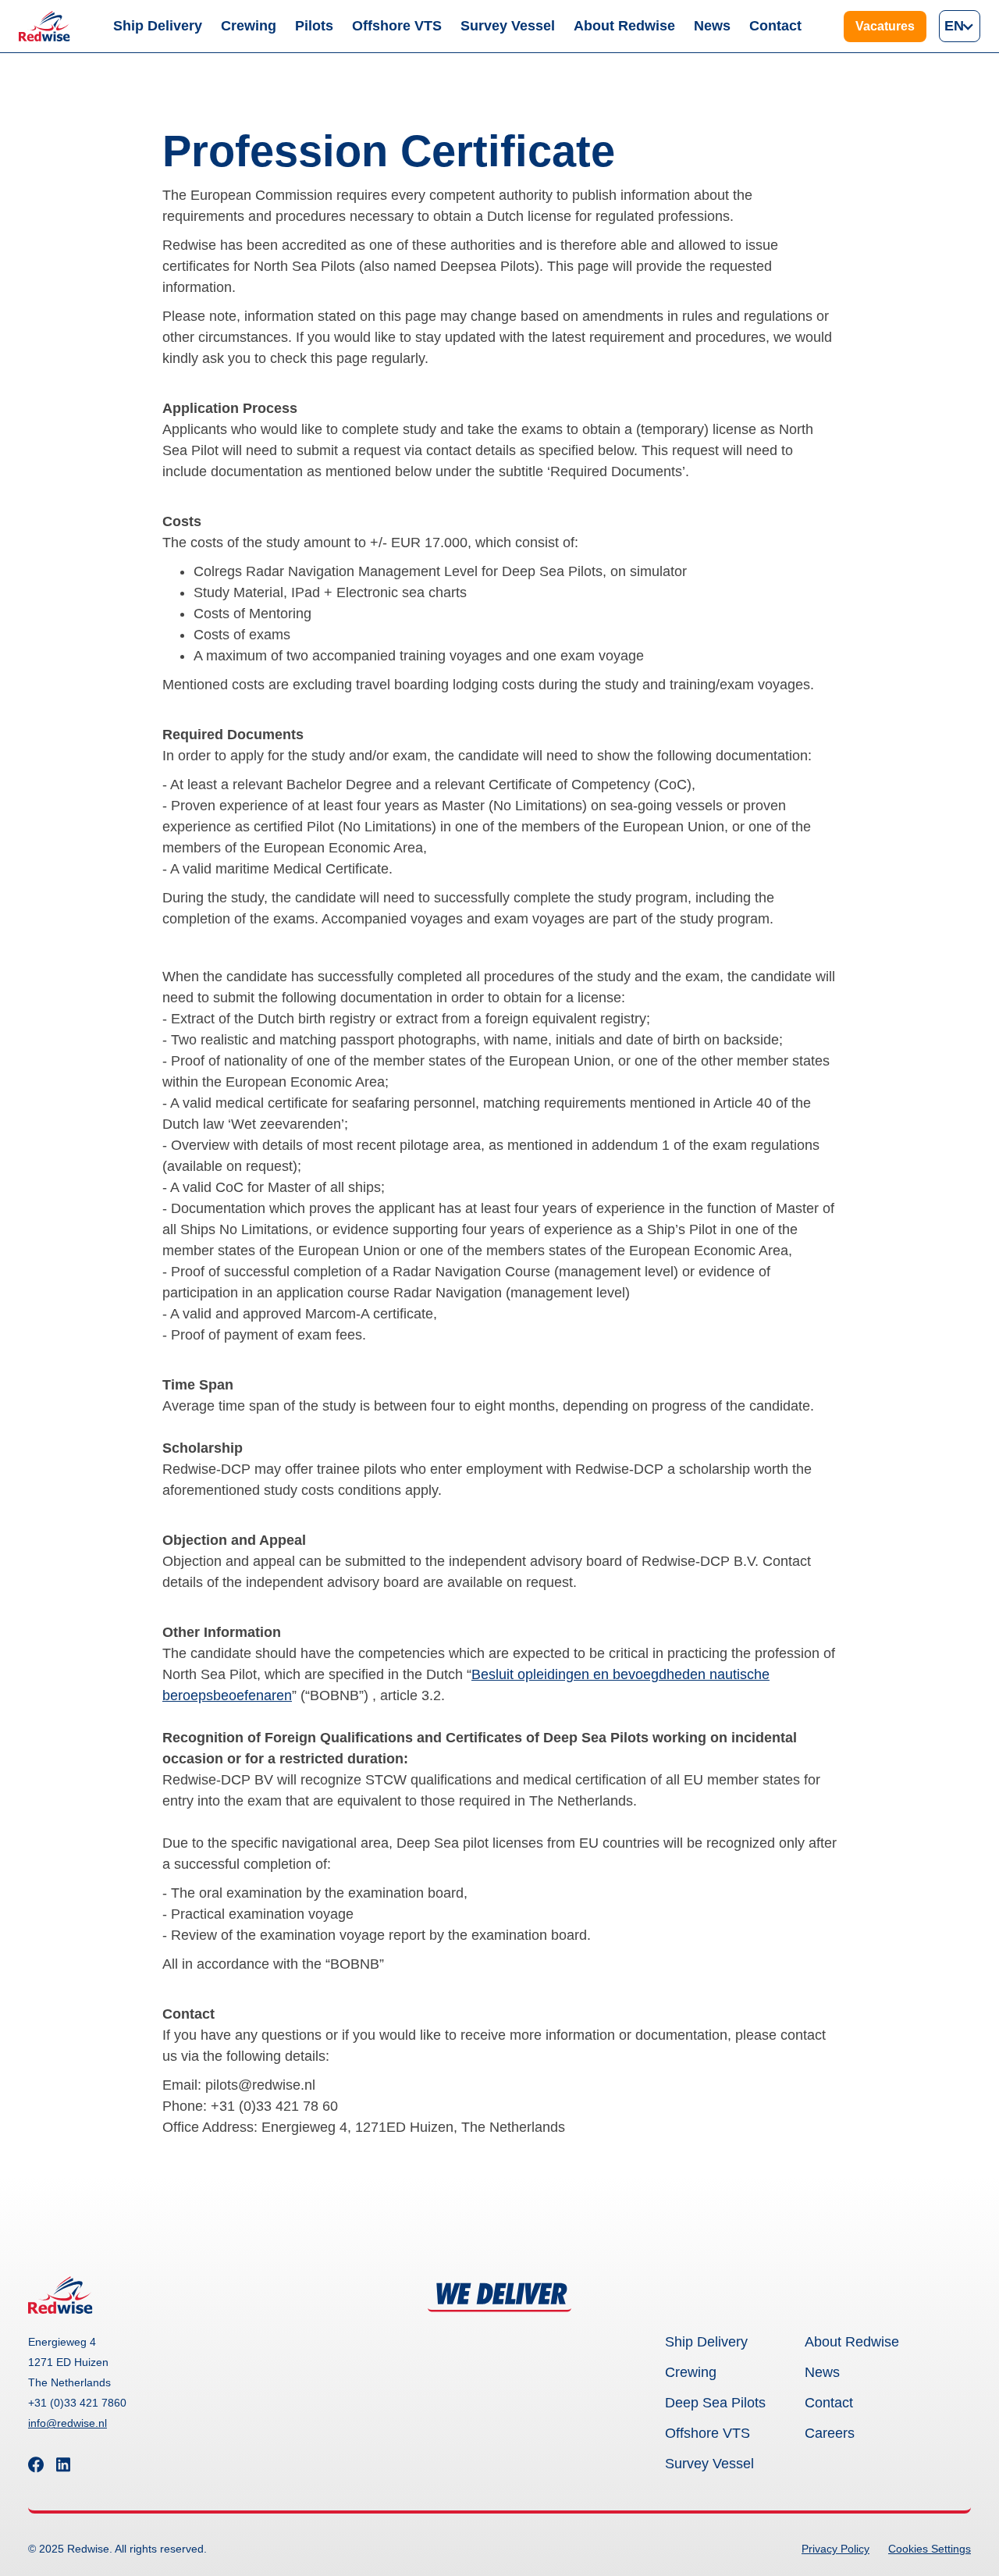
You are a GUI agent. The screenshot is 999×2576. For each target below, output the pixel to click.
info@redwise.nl (68, 2423)
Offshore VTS (397, 26)
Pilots (314, 26)
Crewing (249, 26)
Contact (775, 26)
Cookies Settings (930, 2549)
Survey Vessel (508, 26)
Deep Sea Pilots (715, 2403)
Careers (830, 2433)
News (712, 26)
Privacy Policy (835, 2549)
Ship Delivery (158, 26)
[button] (960, 26)
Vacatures (885, 26)
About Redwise (624, 26)
